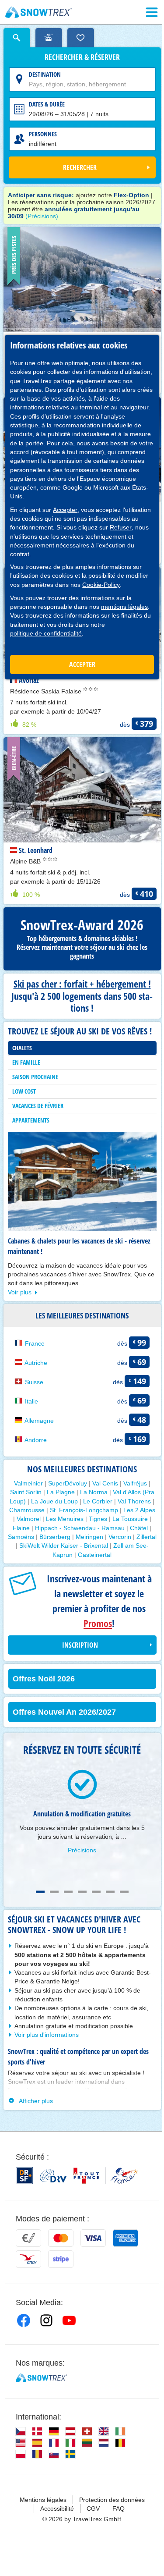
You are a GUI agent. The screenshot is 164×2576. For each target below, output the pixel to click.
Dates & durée (47, 104)
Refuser (121, 527)
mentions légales (124, 607)
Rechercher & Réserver (82, 57)
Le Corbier (98, 1501)
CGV (93, 2508)
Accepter (65, 510)
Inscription (80, 1645)
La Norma (94, 1492)
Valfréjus (135, 1483)
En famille (26, 1062)
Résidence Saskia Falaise (47, 691)
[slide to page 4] (82, 1892)
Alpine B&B (26, 861)
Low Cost (24, 1091)
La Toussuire (130, 1519)
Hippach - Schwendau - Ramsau (80, 1528)
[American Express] (126, 2238)
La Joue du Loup (54, 1501)
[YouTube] (69, 2320)
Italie (31, 1401)
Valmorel (29, 1519)
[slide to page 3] (68, 1892)
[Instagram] (46, 2320)
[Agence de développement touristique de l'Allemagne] (53, 2176)
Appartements (31, 1120)
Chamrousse (27, 1510)
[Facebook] (24, 2320)
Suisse (34, 1382)
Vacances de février (38, 1106)
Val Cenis (105, 1483)
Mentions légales (43, 2500)
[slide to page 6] (110, 1892)
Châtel (139, 1528)
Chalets (22, 1048)
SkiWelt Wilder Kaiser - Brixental (64, 1546)
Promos (98, 1623)
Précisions (82, 1850)
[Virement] (28, 2238)
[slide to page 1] (40, 1892)
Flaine (21, 1528)
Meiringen (89, 1537)
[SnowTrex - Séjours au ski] (41, 2378)
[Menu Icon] (152, 12)
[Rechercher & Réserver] (17, 38)
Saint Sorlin (26, 1492)
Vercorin (120, 1537)
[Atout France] (106, 2176)
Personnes (43, 134)
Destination (45, 74)
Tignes (98, 1519)
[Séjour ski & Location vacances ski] (39, 12)
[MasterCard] (61, 2238)
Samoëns (21, 1537)
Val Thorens (134, 1501)
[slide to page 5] (96, 1892)
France (35, 1343)
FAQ (119, 2508)
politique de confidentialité (46, 633)
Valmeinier (28, 1483)
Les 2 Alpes (139, 1510)
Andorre (36, 1440)
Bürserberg (55, 1537)
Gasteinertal (95, 1555)
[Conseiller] (49, 38)
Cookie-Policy (101, 585)
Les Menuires (65, 1519)
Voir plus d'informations (47, 2035)
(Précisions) (42, 216)
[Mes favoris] (81, 38)
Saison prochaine (35, 1077)
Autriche (36, 1363)
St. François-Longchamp (84, 1510)
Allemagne (39, 1421)
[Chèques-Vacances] (28, 2259)
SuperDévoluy (68, 1483)
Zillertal (147, 1537)
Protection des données (112, 2500)
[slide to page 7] (124, 1892)
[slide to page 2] (54, 1892)
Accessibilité (57, 2508)
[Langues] (21, 2431)
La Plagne (61, 1492)
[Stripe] (61, 2259)
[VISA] (93, 2238)
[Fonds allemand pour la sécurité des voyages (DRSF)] (24, 2176)
